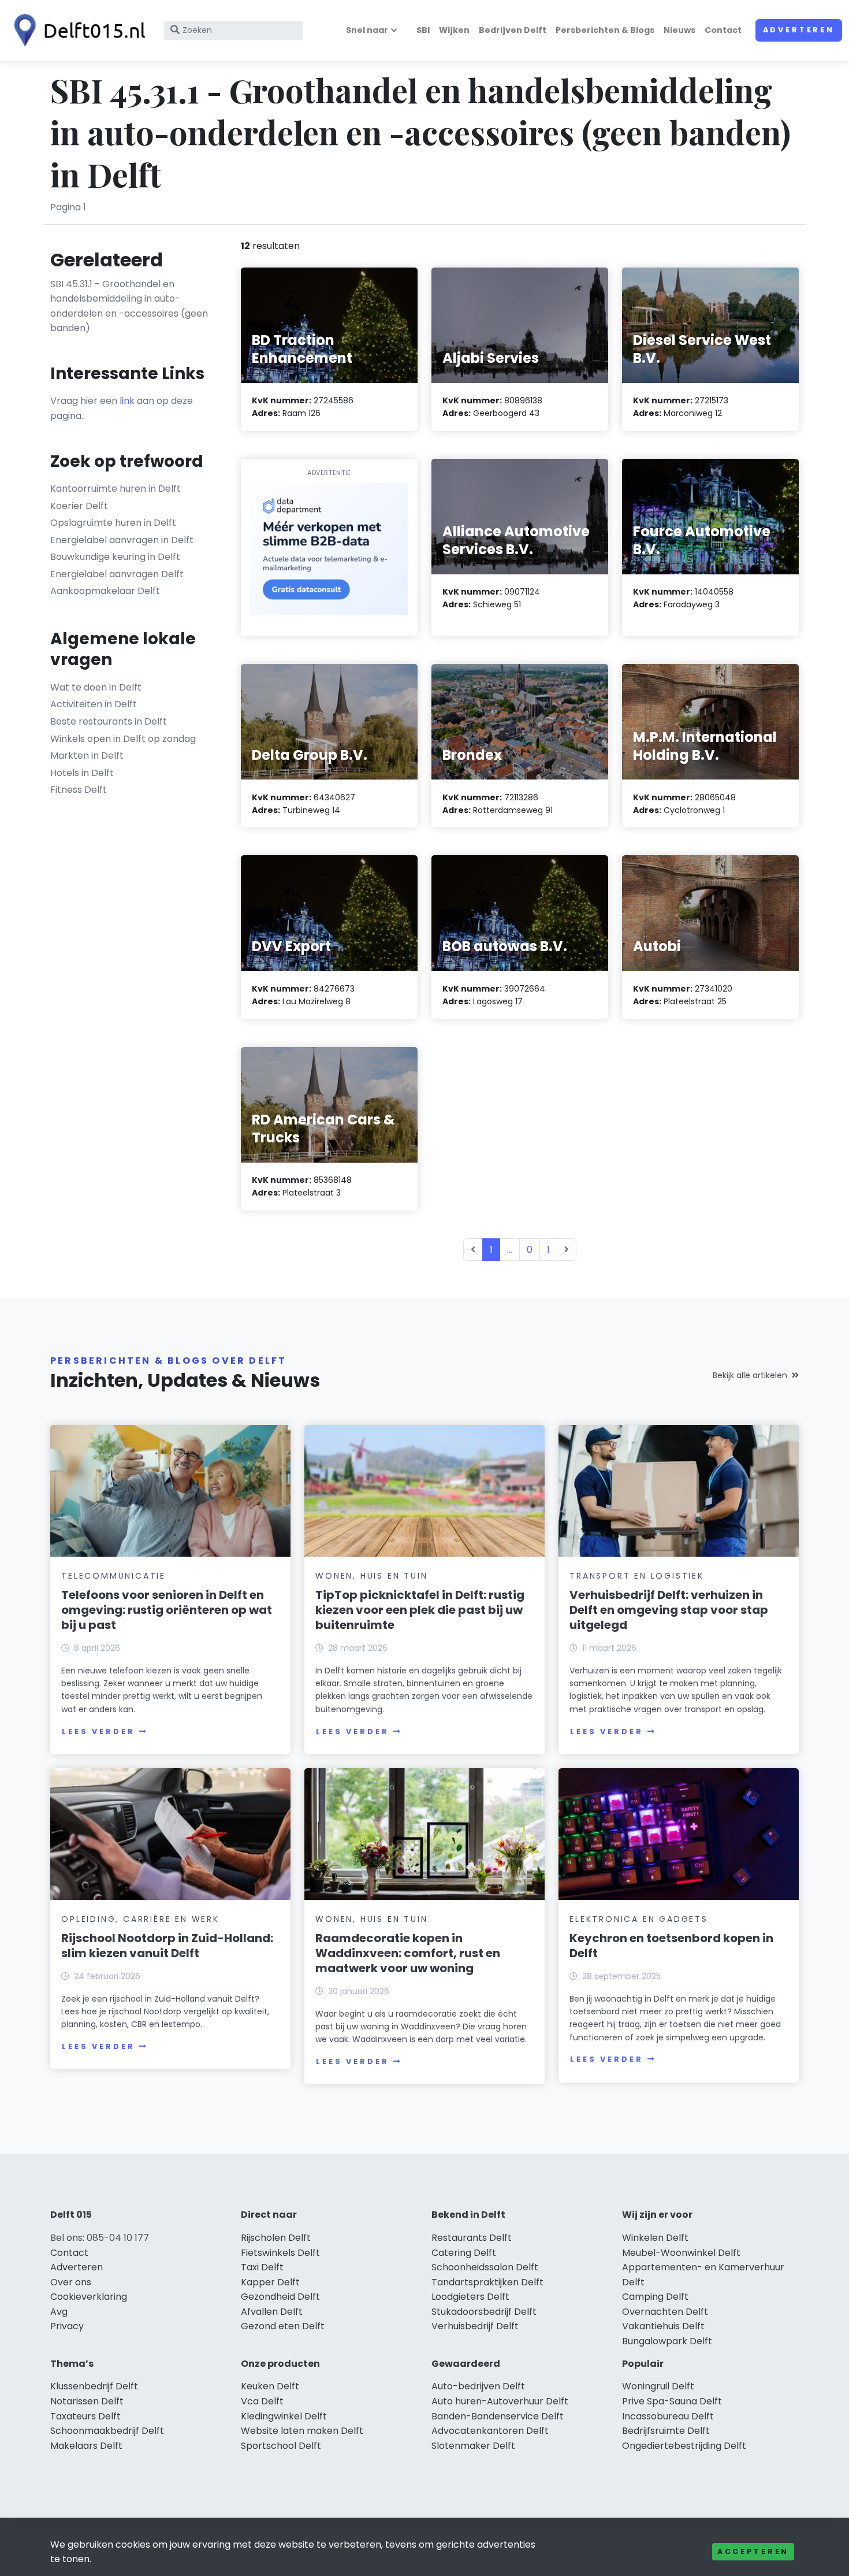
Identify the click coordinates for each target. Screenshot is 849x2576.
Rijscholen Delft (276, 2238)
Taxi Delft (262, 2267)
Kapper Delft (270, 2282)
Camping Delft (655, 2297)
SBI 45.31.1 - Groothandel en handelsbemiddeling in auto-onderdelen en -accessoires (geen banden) (129, 306)
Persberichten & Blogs (605, 30)
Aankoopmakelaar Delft (105, 591)
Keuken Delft (270, 2386)
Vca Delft (262, 2401)
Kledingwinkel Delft (284, 2416)
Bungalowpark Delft (667, 2341)
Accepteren (753, 2551)
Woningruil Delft (658, 2386)
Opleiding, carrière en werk (140, 1919)
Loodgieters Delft (470, 2297)
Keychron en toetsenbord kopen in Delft (671, 1946)
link (127, 401)
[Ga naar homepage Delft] (76, 30)
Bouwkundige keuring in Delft (115, 557)
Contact (723, 30)
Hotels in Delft (82, 773)
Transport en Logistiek (637, 1576)
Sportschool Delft (281, 2446)
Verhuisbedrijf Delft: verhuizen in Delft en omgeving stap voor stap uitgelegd (669, 1610)
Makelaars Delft (86, 2446)
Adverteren (799, 30)
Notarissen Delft (87, 2401)
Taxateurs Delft (85, 2416)
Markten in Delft (87, 756)
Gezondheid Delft (280, 2297)
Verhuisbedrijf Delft (475, 2326)
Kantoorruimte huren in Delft (116, 489)
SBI (423, 30)
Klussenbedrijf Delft (94, 2386)
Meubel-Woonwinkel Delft (681, 2253)
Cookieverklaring (89, 2297)
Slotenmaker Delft (473, 2446)
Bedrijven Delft (513, 30)
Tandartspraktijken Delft (487, 2282)
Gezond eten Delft (283, 2326)
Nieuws (679, 30)
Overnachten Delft (665, 2312)
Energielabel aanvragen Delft (117, 574)
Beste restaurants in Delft (109, 721)
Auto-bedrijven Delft (478, 2386)
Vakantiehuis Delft (663, 2326)
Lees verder (98, 1731)
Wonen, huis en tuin (371, 1576)
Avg (59, 2312)
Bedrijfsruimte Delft (666, 2431)
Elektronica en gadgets (639, 1919)
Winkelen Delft (655, 2238)
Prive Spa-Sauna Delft (672, 2401)
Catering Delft (464, 2253)
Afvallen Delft (272, 2312)
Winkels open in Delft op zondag (123, 739)
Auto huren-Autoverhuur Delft (500, 2401)
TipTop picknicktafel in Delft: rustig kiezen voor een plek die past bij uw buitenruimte (420, 1610)
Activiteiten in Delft (94, 704)
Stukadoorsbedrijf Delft (484, 2312)
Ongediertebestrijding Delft (684, 2446)
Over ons (71, 2282)
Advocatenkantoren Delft (490, 2431)
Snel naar (367, 30)
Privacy (67, 2326)
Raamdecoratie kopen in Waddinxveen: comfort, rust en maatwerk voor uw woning (408, 1953)
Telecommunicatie (113, 1576)
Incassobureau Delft (668, 2416)
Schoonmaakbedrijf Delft (107, 2431)
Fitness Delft (79, 790)
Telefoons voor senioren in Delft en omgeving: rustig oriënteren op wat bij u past (167, 1610)
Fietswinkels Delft (280, 2253)
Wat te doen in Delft (96, 687)
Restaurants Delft (472, 2238)
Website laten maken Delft (302, 2431)
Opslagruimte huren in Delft (113, 523)
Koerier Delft (79, 506)
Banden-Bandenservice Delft (498, 2416)
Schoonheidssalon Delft (485, 2267)
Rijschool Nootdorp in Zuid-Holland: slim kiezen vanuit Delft (167, 1946)
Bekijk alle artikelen (750, 1375)
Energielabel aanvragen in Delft (122, 540)
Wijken (454, 30)
